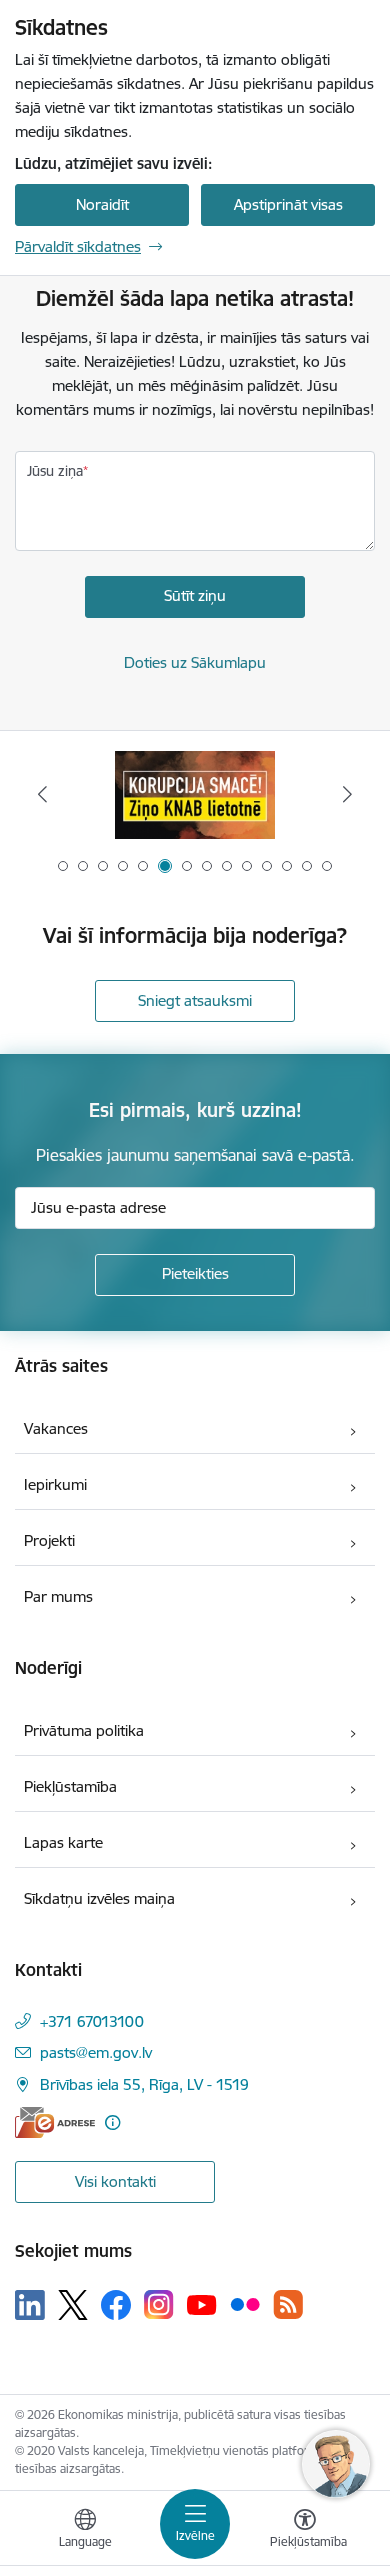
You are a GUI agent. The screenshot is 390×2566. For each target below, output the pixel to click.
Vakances (56, 1428)
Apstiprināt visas (288, 204)
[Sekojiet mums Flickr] (245, 2304)
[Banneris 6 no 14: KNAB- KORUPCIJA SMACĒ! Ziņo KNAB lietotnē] (195, 794)
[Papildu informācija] (112, 2122)
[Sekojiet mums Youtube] (202, 2304)
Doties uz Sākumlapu (195, 662)
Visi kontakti (115, 2181)
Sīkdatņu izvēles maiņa (99, 1898)
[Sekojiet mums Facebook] (116, 2305)
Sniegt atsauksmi (195, 1000)
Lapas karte (63, 1842)
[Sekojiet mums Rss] (288, 2304)
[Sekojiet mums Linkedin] (30, 2305)
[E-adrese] (55, 2122)
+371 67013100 (92, 2021)
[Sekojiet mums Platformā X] (73, 2305)
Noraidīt (102, 204)
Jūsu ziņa (55, 471)
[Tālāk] (347, 794)
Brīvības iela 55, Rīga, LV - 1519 (144, 2084)
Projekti (49, 1540)
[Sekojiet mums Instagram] (159, 2304)
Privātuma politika (84, 1730)
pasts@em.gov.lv (96, 2052)
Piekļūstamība (70, 1786)
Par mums (58, 1596)
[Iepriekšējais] (43, 794)
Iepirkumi (55, 1484)
